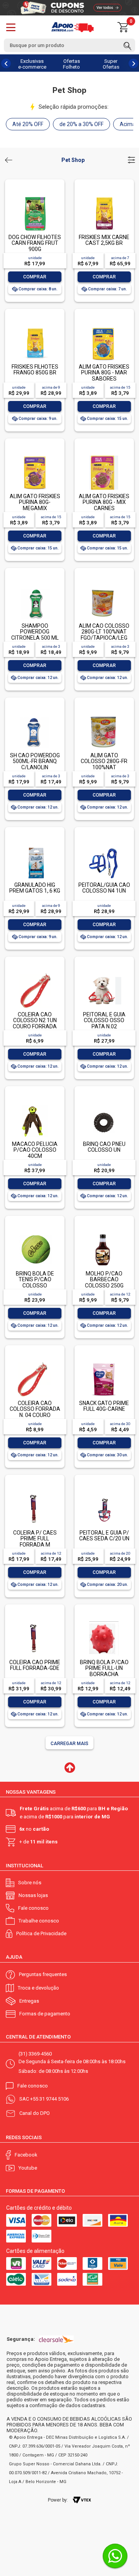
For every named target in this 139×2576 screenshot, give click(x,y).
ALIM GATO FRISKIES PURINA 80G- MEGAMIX (35, 502)
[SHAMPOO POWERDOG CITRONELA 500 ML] (35, 585)
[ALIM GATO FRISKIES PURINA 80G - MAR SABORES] (104, 326)
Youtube (28, 2168)
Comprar (35, 277)
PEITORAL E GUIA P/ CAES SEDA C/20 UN (104, 1536)
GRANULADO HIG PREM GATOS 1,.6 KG (35, 888)
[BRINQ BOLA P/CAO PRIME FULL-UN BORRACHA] (104, 1622)
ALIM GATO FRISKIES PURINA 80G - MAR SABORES (104, 373)
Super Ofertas (111, 64)
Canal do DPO (35, 2113)
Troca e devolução (38, 1988)
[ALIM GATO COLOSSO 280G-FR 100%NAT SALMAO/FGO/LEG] (104, 715)
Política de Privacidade (41, 1933)
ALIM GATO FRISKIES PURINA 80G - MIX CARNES (104, 502)
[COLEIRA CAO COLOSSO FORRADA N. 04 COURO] (35, 1363)
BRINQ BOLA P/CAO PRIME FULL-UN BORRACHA (104, 1668)
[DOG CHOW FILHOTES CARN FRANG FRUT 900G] (35, 197)
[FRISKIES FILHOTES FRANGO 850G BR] (35, 326)
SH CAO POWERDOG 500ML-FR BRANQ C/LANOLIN (35, 761)
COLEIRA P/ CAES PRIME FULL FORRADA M (35, 1539)
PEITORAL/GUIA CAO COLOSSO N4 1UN (104, 888)
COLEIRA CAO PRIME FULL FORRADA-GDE (35, 1665)
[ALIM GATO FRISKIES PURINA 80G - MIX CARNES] (104, 456)
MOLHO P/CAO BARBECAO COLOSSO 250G (104, 1280)
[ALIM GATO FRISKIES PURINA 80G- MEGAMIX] (35, 456)
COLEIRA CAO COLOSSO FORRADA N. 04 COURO (35, 1409)
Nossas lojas (33, 1895)
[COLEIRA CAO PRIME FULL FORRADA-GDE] (35, 1622)
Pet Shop (73, 160)
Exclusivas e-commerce (32, 64)
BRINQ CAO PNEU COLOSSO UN (104, 1147)
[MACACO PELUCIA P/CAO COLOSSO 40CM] (35, 1104)
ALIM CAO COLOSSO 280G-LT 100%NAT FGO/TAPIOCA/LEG (104, 632)
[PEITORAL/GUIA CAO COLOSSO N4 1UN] (104, 845)
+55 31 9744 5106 (49, 2099)
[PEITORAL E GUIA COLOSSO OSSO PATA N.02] (104, 974)
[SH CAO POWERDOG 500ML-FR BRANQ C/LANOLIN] (35, 715)
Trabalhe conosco (39, 1921)
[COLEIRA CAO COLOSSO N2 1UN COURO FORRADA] (35, 974)
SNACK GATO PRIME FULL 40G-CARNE (104, 1406)
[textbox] (69, 45)
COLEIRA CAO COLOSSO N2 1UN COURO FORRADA (35, 1020)
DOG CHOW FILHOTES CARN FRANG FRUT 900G (35, 243)
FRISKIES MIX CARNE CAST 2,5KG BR (104, 240)
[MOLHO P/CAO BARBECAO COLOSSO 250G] (104, 1233)
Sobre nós (30, 1883)
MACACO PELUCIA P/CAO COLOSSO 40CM (35, 1150)
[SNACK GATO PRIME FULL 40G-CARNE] (104, 1363)
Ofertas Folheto (71, 64)
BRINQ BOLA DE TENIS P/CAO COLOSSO (35, 1280)
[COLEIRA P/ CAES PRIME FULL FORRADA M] (35, 1492)
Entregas (29, 2001)
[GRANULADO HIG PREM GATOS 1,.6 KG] (35, 845)
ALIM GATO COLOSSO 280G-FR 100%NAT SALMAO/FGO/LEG (104, 764)
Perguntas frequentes (43, 1974)
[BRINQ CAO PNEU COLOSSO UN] (104, 1104)
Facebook (26, 2155)
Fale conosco (33, 1908)
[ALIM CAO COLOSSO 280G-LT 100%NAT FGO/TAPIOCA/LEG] (104, 585)
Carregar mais (69, 1744)
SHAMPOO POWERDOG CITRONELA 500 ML (35, 632)
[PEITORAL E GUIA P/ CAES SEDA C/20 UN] (104, 1492)
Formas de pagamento (45, 2014)
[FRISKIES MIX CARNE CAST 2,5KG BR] (104, 197)
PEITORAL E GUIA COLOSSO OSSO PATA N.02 (104, 1020)
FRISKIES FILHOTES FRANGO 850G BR (35, 370)
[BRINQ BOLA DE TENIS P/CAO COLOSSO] (35, 1233)
